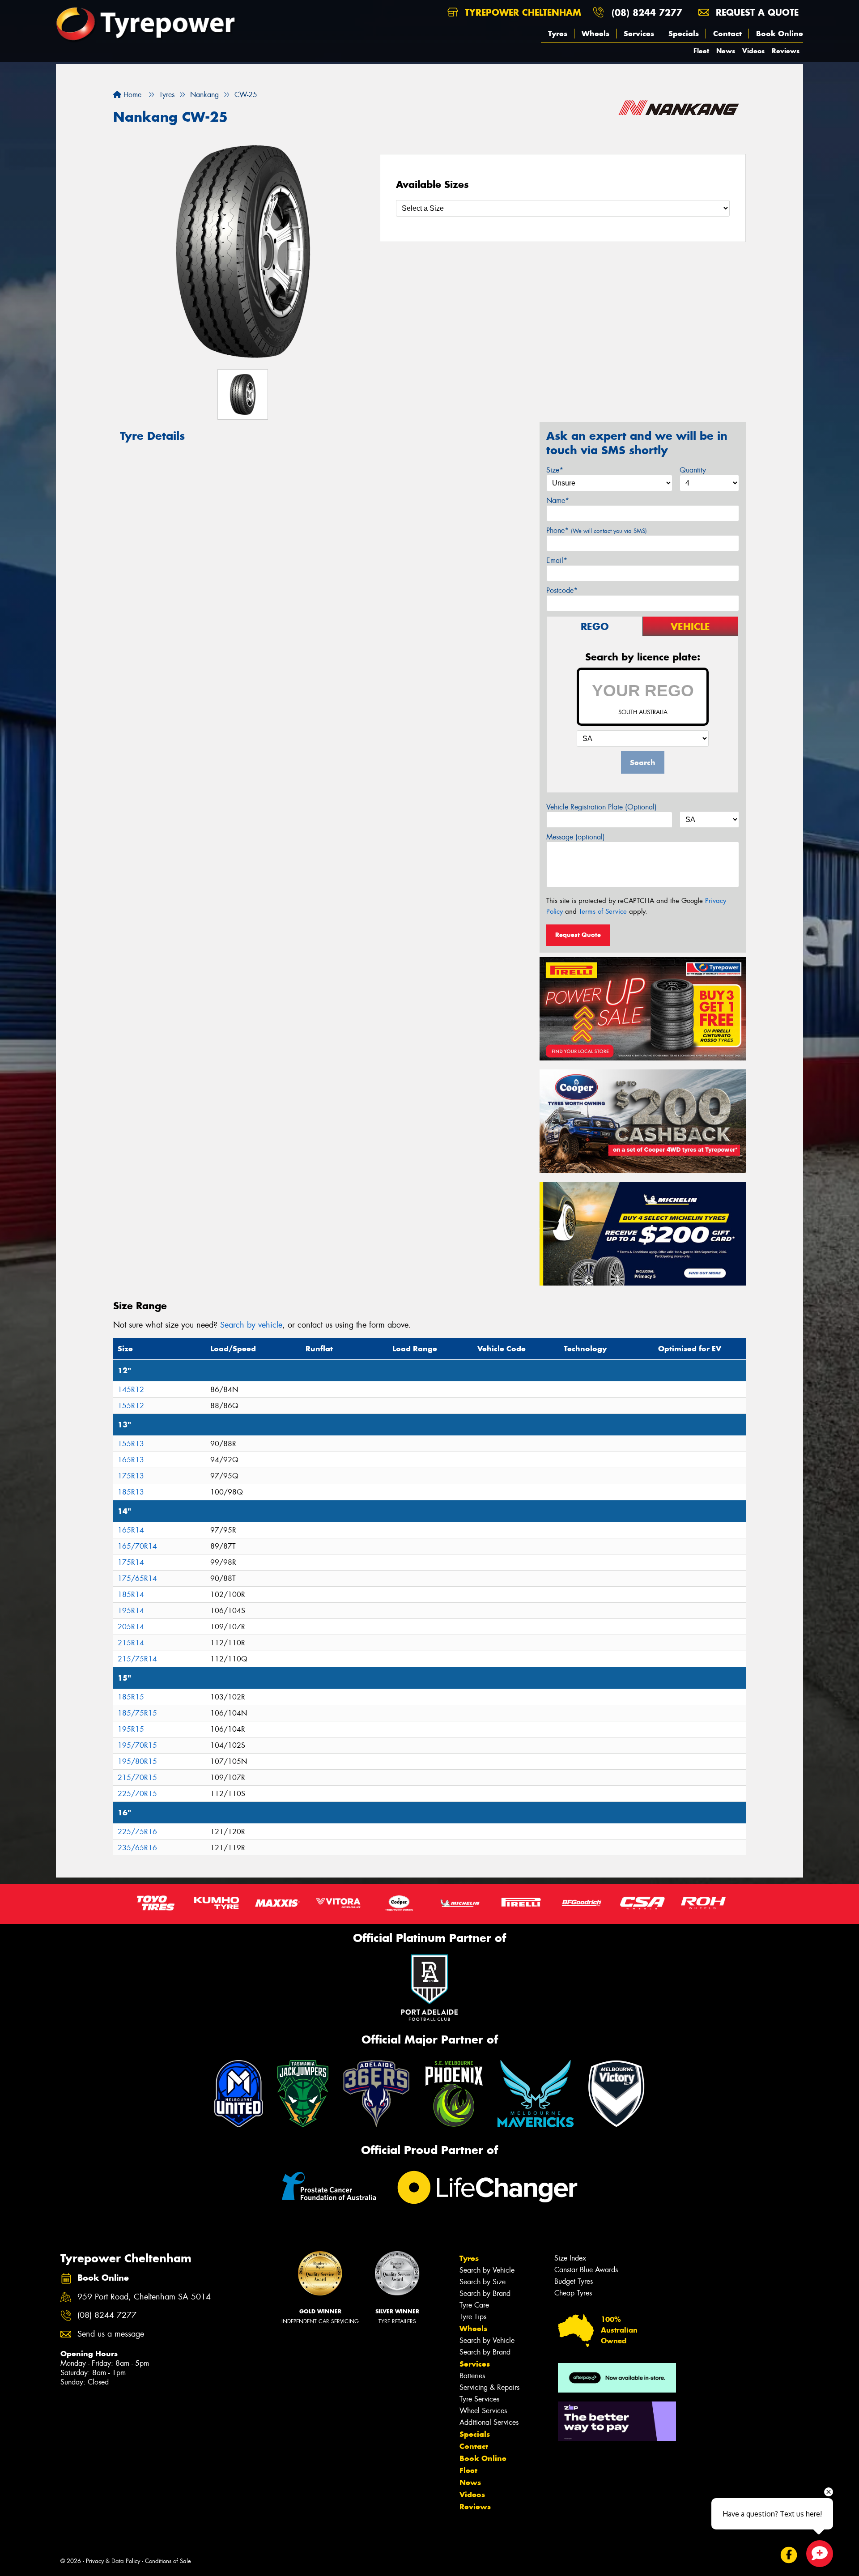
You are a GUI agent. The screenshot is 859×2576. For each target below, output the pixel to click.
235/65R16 (137, 1848)
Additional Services (489, 2422)
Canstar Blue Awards (586, 2270)
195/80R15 (137, 1761)
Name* (558, 500)
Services (639, 34)
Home (131, 95)
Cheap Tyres (573, 2293)
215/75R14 (137, 1659)
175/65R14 (137, 1578)
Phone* (597, 530)
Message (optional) (576, 837)
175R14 (131, 1562)
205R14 (131, 1627)
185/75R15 (137, 1713)
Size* (555, 470)
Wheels (595, 34)
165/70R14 (137, 1546)
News (726, 51)
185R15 (131, 1697)
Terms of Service (603, 911)
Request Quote (578, 935)
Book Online (780, 34)
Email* (557, 560)
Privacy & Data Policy (113, 2561)
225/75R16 (137, 1832)
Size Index (570, 2258)
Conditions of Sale (168, 2561)
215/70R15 (137, 1778)
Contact (727, 34)
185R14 (131, 1595)
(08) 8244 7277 (647, 12)
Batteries (472, 2376)
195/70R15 (137, 1745)
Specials (684, 34)
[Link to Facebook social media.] (789, 2555)
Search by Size (483, 2282)
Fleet (701, 51)
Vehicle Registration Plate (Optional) (602, 807)
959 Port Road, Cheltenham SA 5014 (144, 2297)
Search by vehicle (251, 1325)
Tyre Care (474, 2305)
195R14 (131, 1611)
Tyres (558, 34)
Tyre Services (479, 2399)
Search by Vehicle (487, 2270)
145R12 (131, 1390)
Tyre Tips (473, 2317)
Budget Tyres (574, 2281)
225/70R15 (137, 1794)
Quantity (693, 470)
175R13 (131, 1476)
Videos (753, 51)
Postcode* (562, 590)
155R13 (131, 1444)
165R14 (131, 1530)
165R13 (131, 1460)
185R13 (131, 1492)
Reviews (786, 51)
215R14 (131, 1643)
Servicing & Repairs (489, 2387)
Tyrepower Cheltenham (521, 12)
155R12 (131, 1406)
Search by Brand (485, 2293)
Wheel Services (483, 2411)
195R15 (131, 1729)
